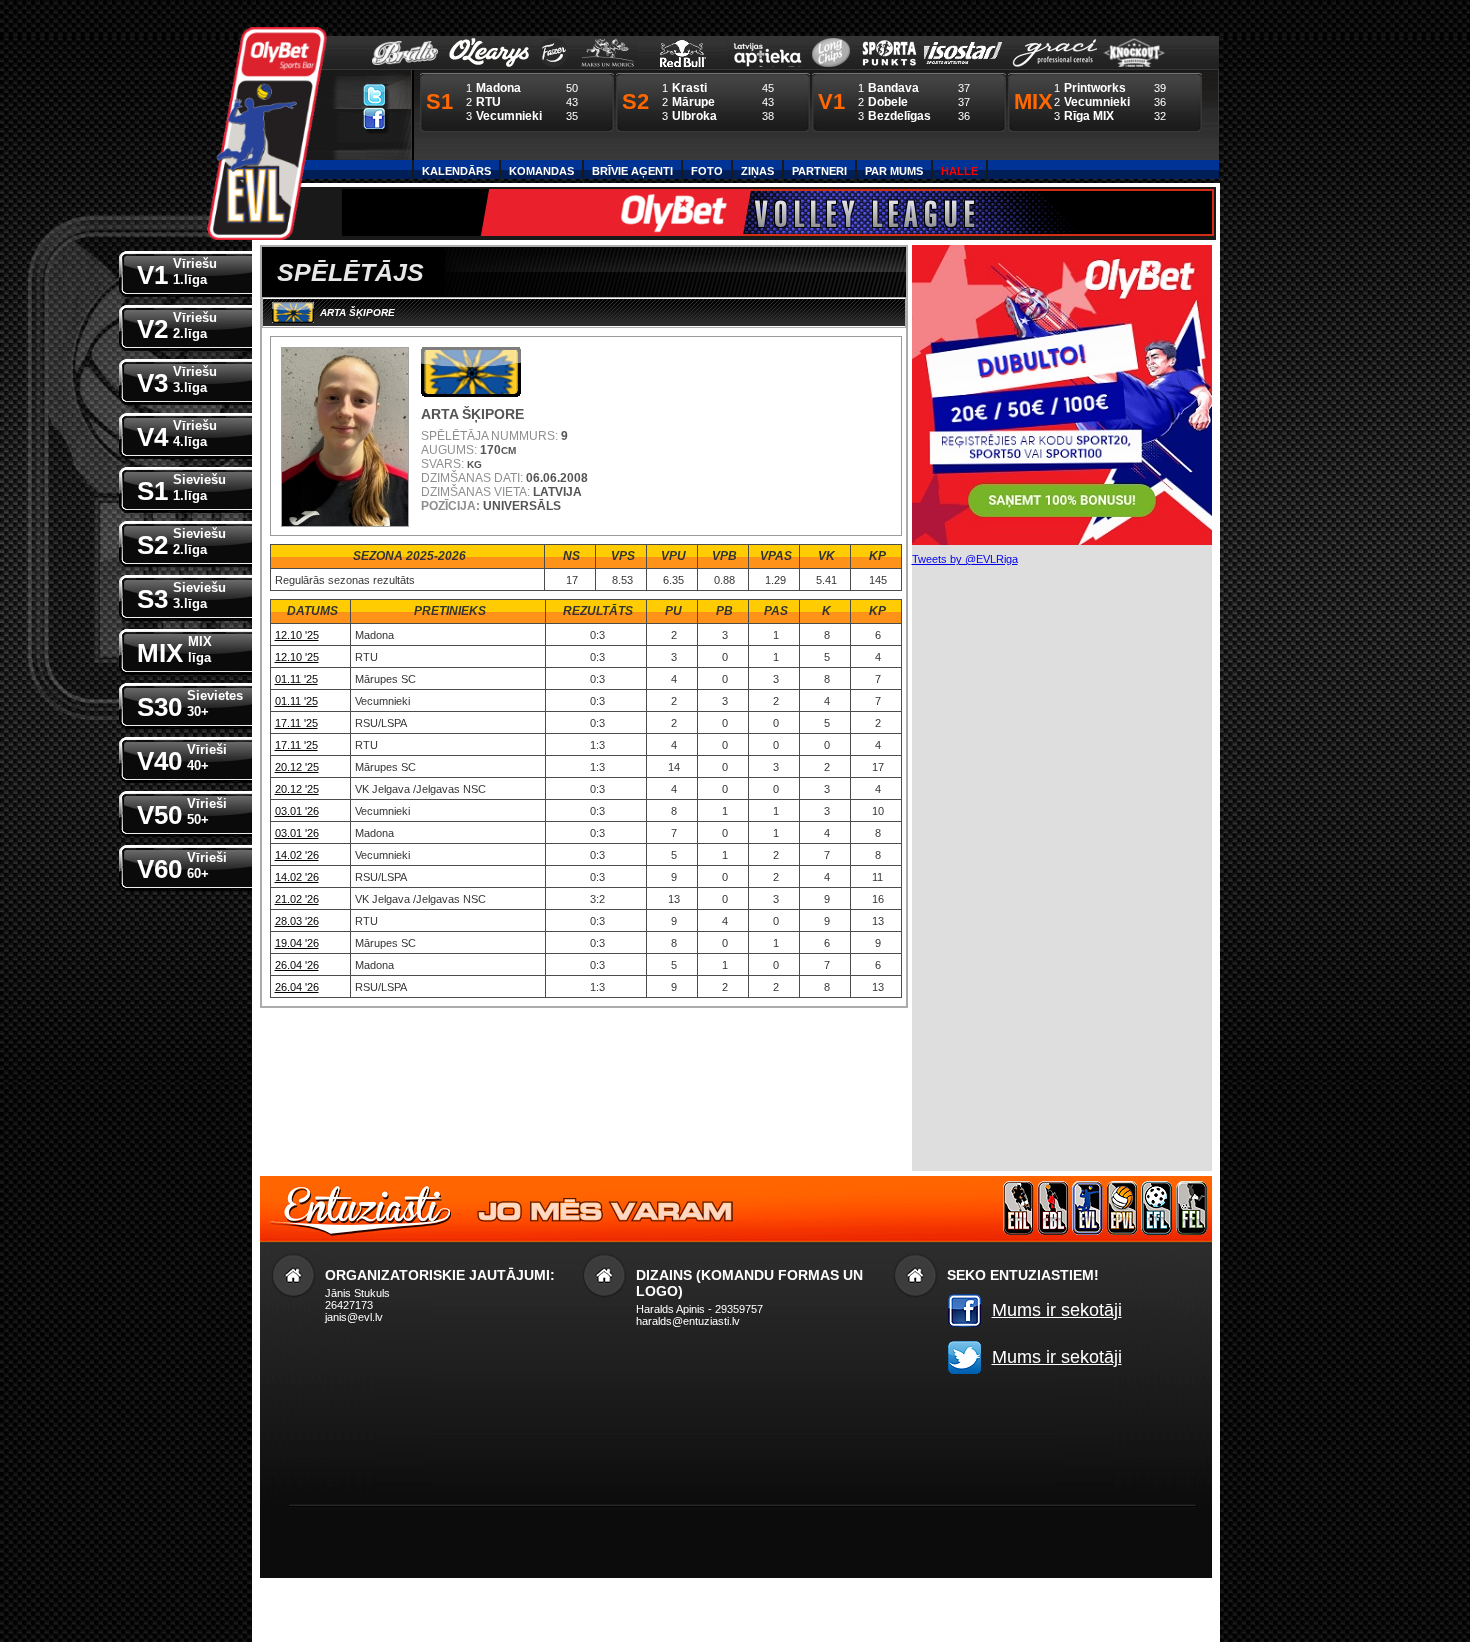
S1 (181, 489)
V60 (182, 867)
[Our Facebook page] (374, 117)
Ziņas (757, 171)
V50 (182, 813)
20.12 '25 (297, 767)
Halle (959, 171)
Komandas (541, 171)
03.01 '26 (297, 811)
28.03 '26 (297, 921)
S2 (181, 543)
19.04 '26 (297, 943)
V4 (177, 435)
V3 (177, 381)
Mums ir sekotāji (1057, 1310)
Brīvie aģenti (632, 171)
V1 (177, 273)
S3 (181, 597)
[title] (267, 134)
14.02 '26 (297, 855)
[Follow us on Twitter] (374, 94)
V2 (177, 327)
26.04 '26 (297, 965)
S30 (190, 705)
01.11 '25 (296, 679)
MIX (174, 651)
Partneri (819, 171)
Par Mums (894, 171)
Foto (707, 171)
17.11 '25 (296, 723)
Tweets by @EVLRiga (965, 559)
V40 (182, 759)
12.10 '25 (297, 635)
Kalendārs (456, 171)
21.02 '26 (297, 899)
